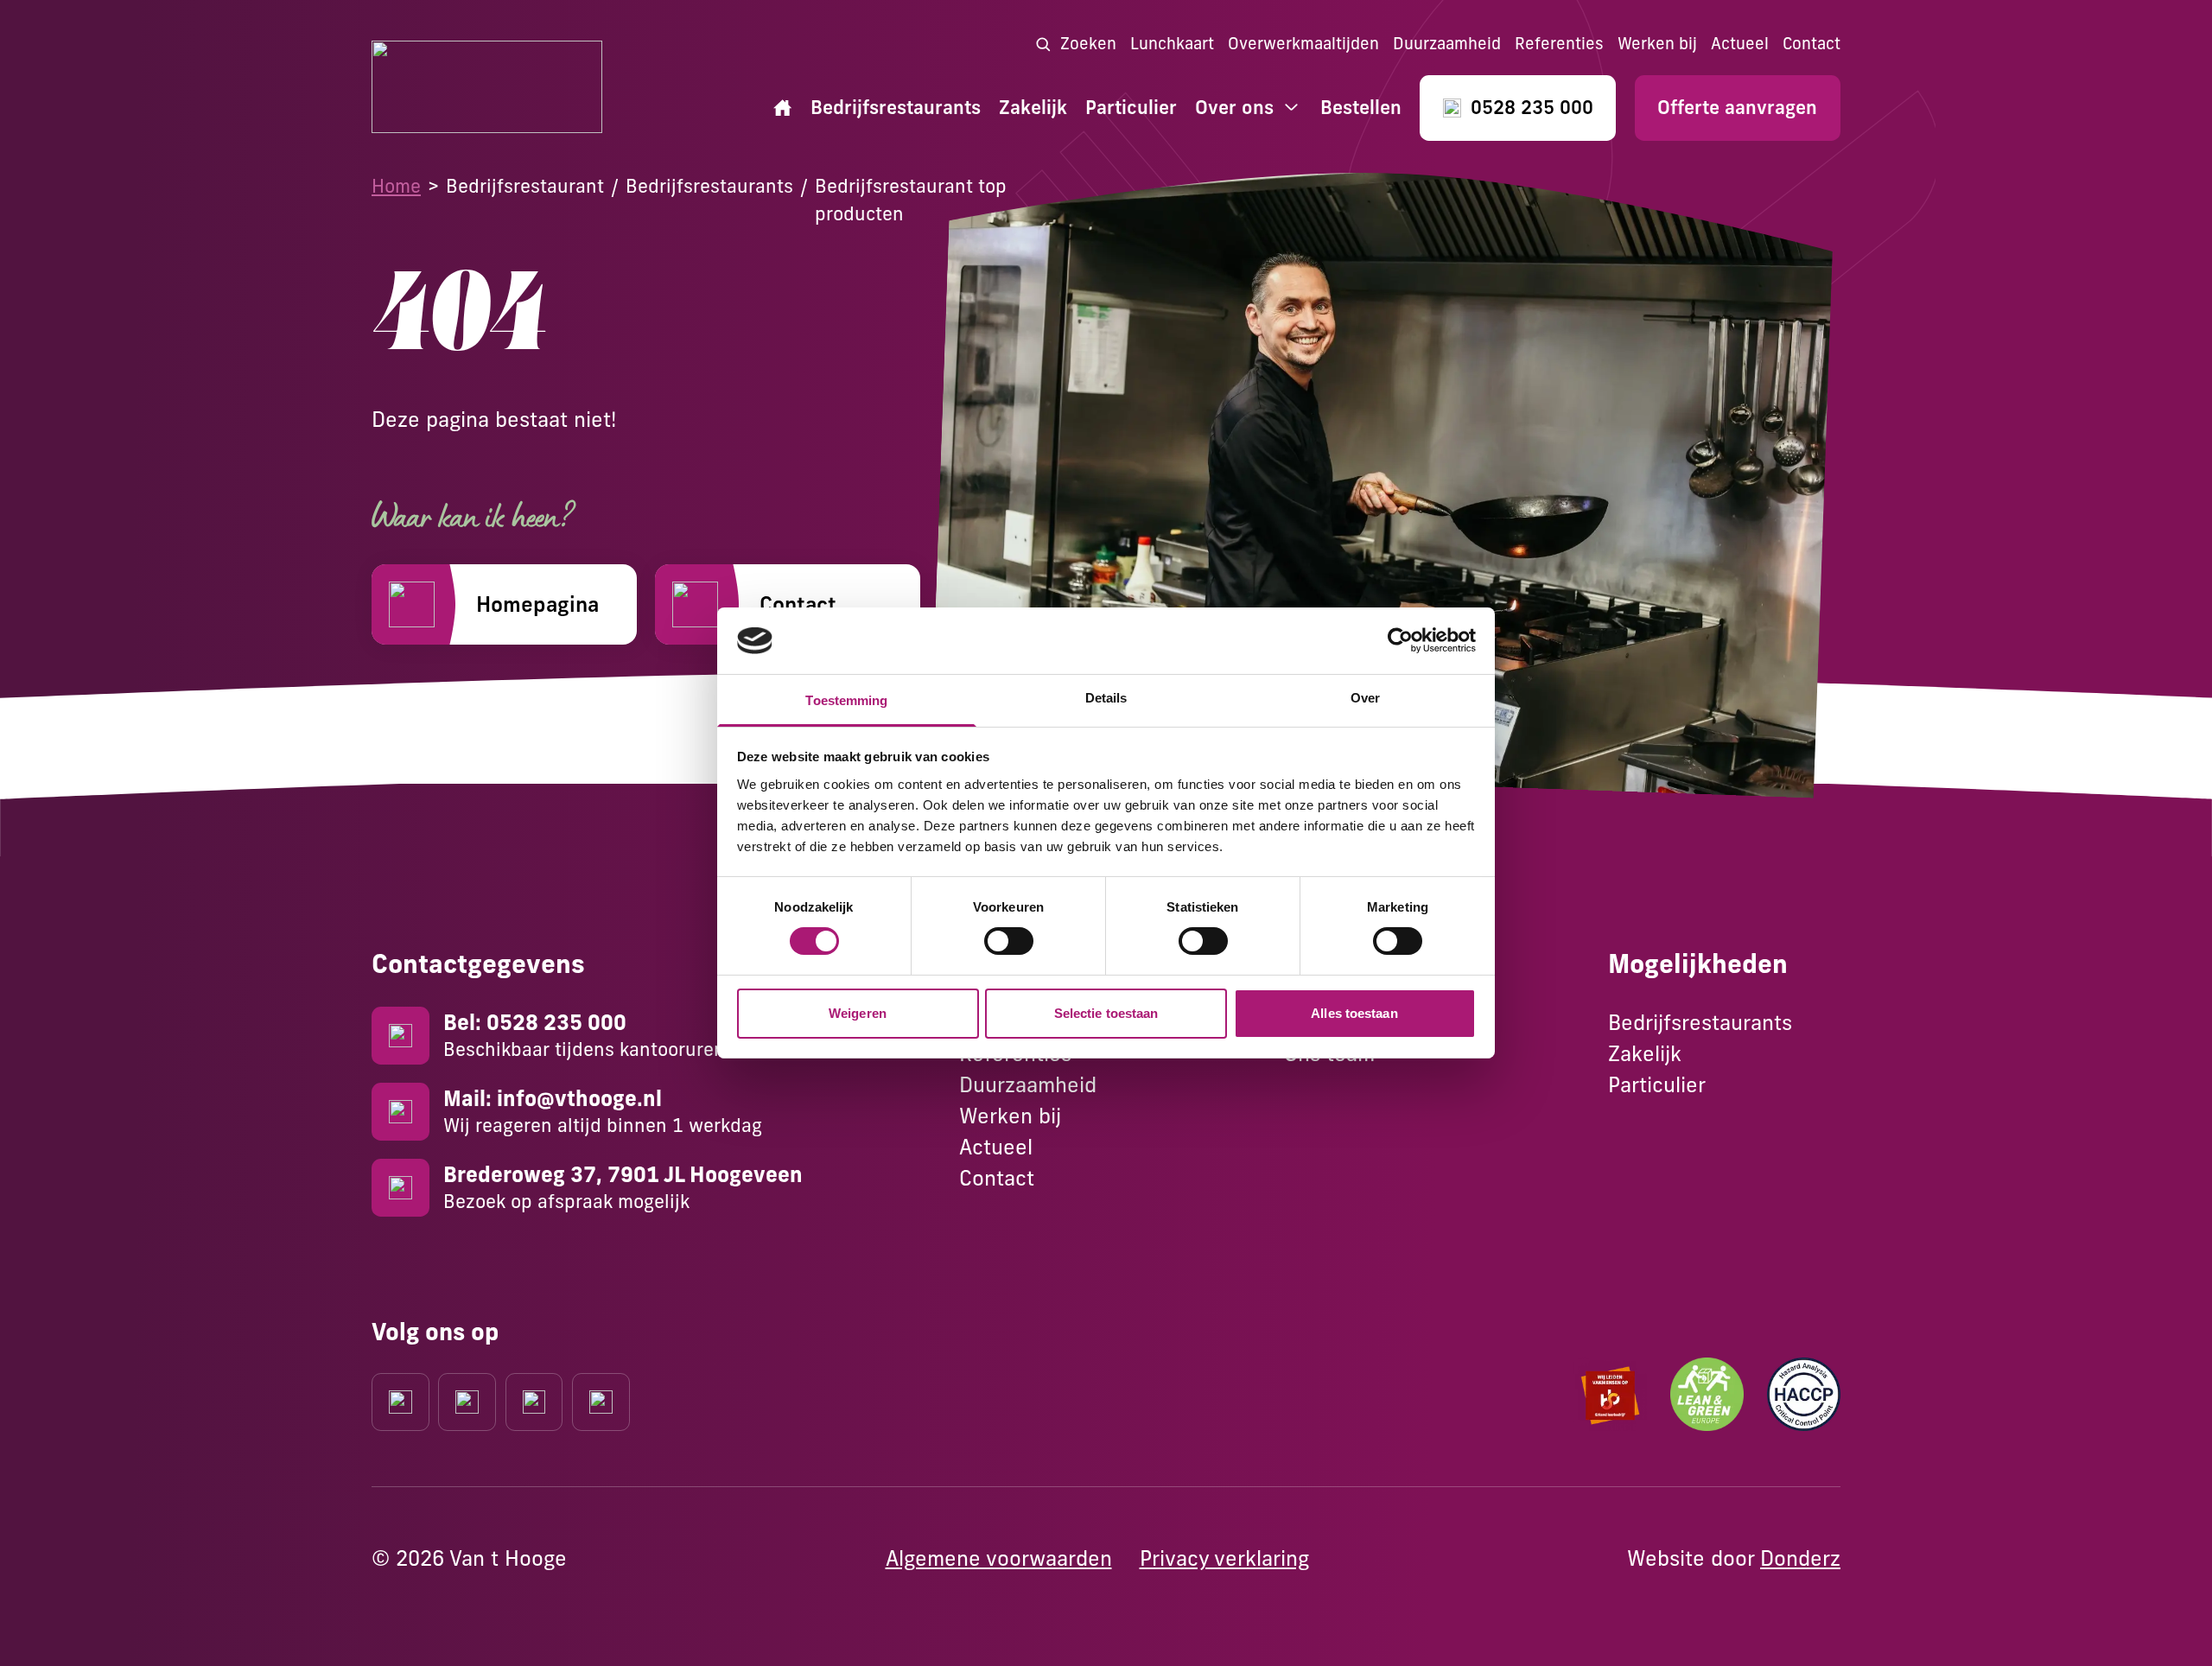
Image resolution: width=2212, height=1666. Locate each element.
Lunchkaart (1172, 44)
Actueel (1740, 44)
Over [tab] (1365, 698)
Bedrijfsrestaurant (525, 186)
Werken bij (1657, 44)
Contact (1812, 44)
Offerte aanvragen (1737, 108)
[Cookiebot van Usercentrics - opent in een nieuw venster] (1400, 640)
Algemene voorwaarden (999, 1558)
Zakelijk (1033, 108)
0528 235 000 (1532, 108)
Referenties (1559, 44)
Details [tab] (1106, 698)
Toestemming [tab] (846, 700)
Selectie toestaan (1106, 1013)
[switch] (1009, 941)
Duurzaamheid (1447, 44)
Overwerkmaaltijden (1303, 44)
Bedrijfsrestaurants (896, 108)
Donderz (1800, 1558)
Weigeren (858, 1013)
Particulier (1131, 108)
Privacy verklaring (1224, 1558)
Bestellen (1361, 108)
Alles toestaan (1354, 1013)
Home (396, 186)
